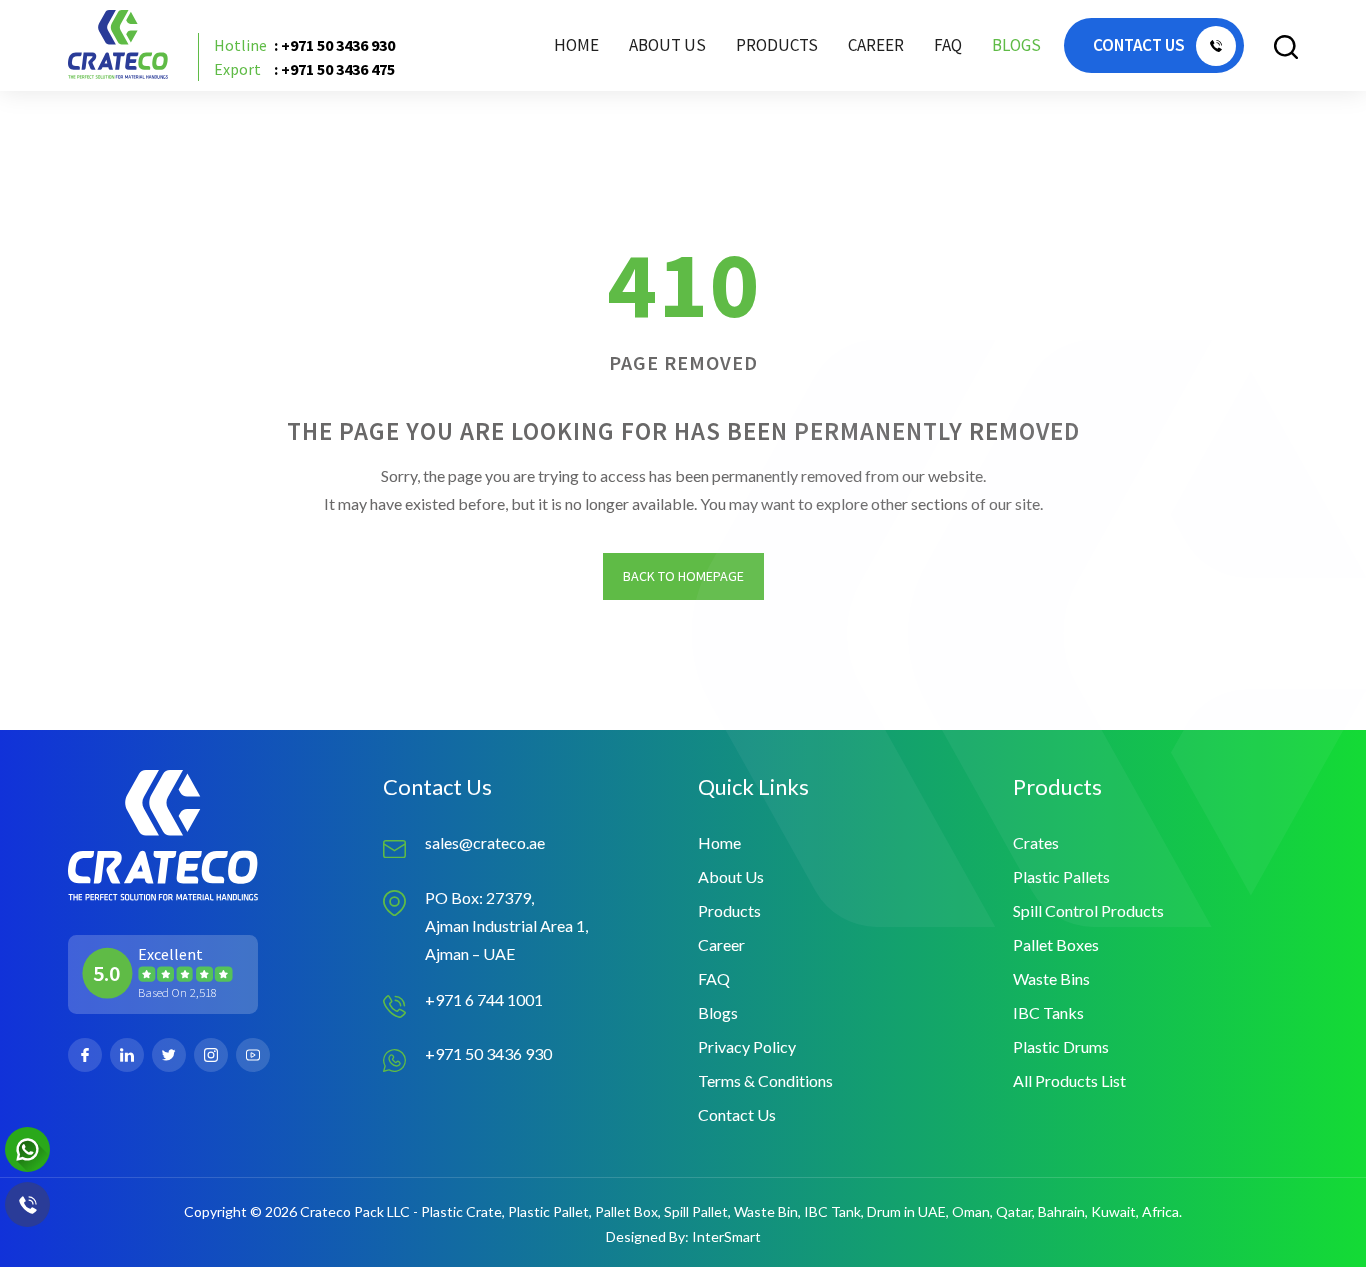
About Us (667, 45)
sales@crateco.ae (485, 842)
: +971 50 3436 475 (304, 69)
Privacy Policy (747, 1046)
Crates (1036, 842)
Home (576, 45)
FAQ (948, 45)
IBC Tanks (1048, 1012)
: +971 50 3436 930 (304, 45)
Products (729, 910)
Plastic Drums (1061, 1046)
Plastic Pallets (1061, 876)
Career (876, 45)
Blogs (1016, 45)
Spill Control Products (1088, 910)
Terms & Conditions (765, 1080)
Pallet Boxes (1056, 944)
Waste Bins (1051, 978)
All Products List (1069, 1080)
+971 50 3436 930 (488, 1053)
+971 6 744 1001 (484, 999)
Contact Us (737, 1114)
